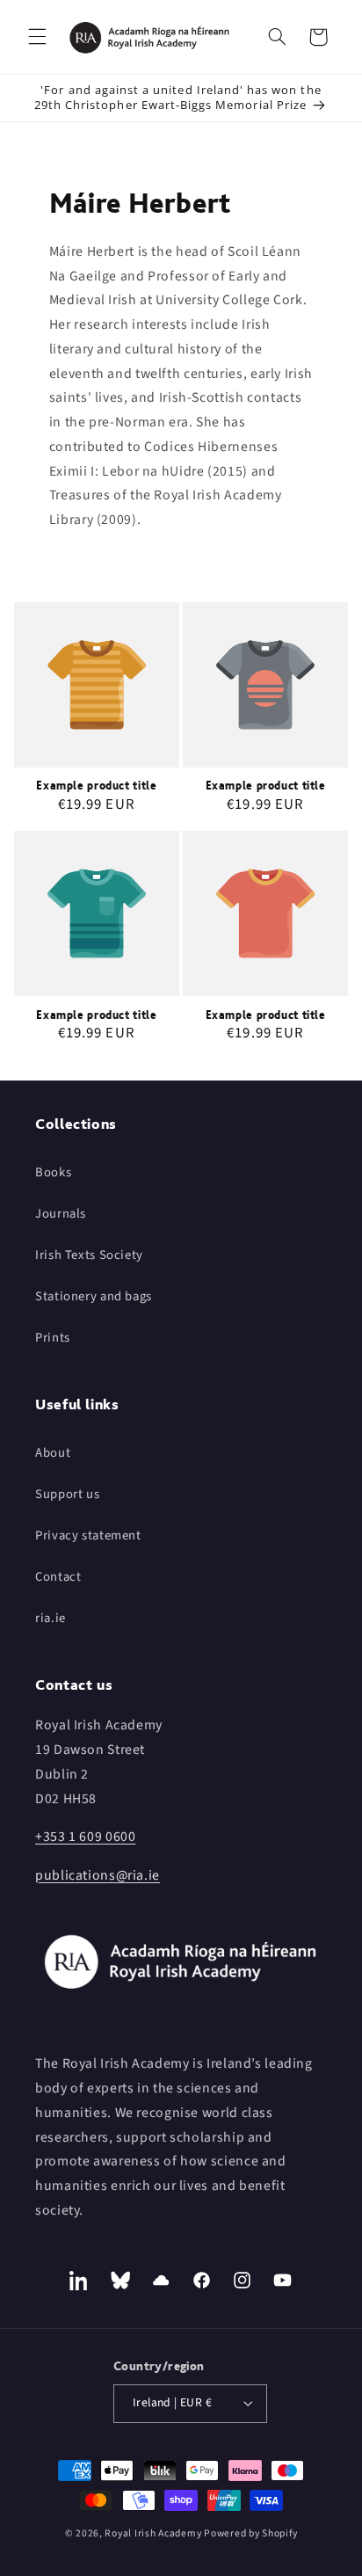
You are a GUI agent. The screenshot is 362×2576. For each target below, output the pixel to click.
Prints (53, 1338)
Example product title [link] (96, 786)
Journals (61, 1214)
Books (53, 1172)
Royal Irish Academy (153, 2533)
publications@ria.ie (98, 1875)
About (53, 1453)
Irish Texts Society (89, 1255)
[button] (37, 37)
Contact (58, 1577)
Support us (67, 1494)
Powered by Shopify (250, 2533)
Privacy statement (88, 1535)
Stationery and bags (94, 1296)
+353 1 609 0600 (85, 1837)
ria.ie (51, 1618)
